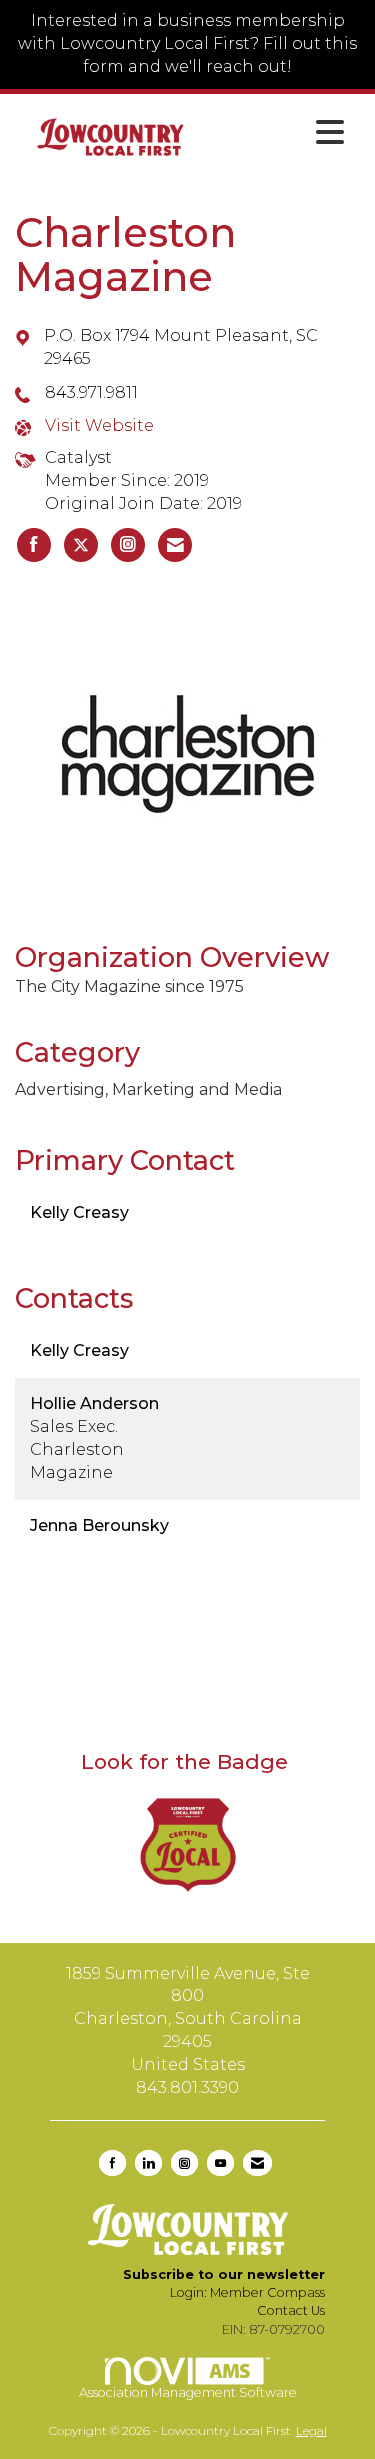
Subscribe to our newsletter (224, 2274)
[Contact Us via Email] (257, 2163)
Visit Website (99, 425)
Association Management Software (188, 2392)
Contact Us (291, 2310)
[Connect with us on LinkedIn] (148, 2163)
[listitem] (34, 545)
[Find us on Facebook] (112, 2163)
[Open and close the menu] (280, 133)
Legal (311, 2430)
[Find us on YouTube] (220, 2163)
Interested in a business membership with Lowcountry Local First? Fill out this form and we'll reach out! (187, 43)
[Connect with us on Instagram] (184, 2163)
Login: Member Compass (247, 2292)
